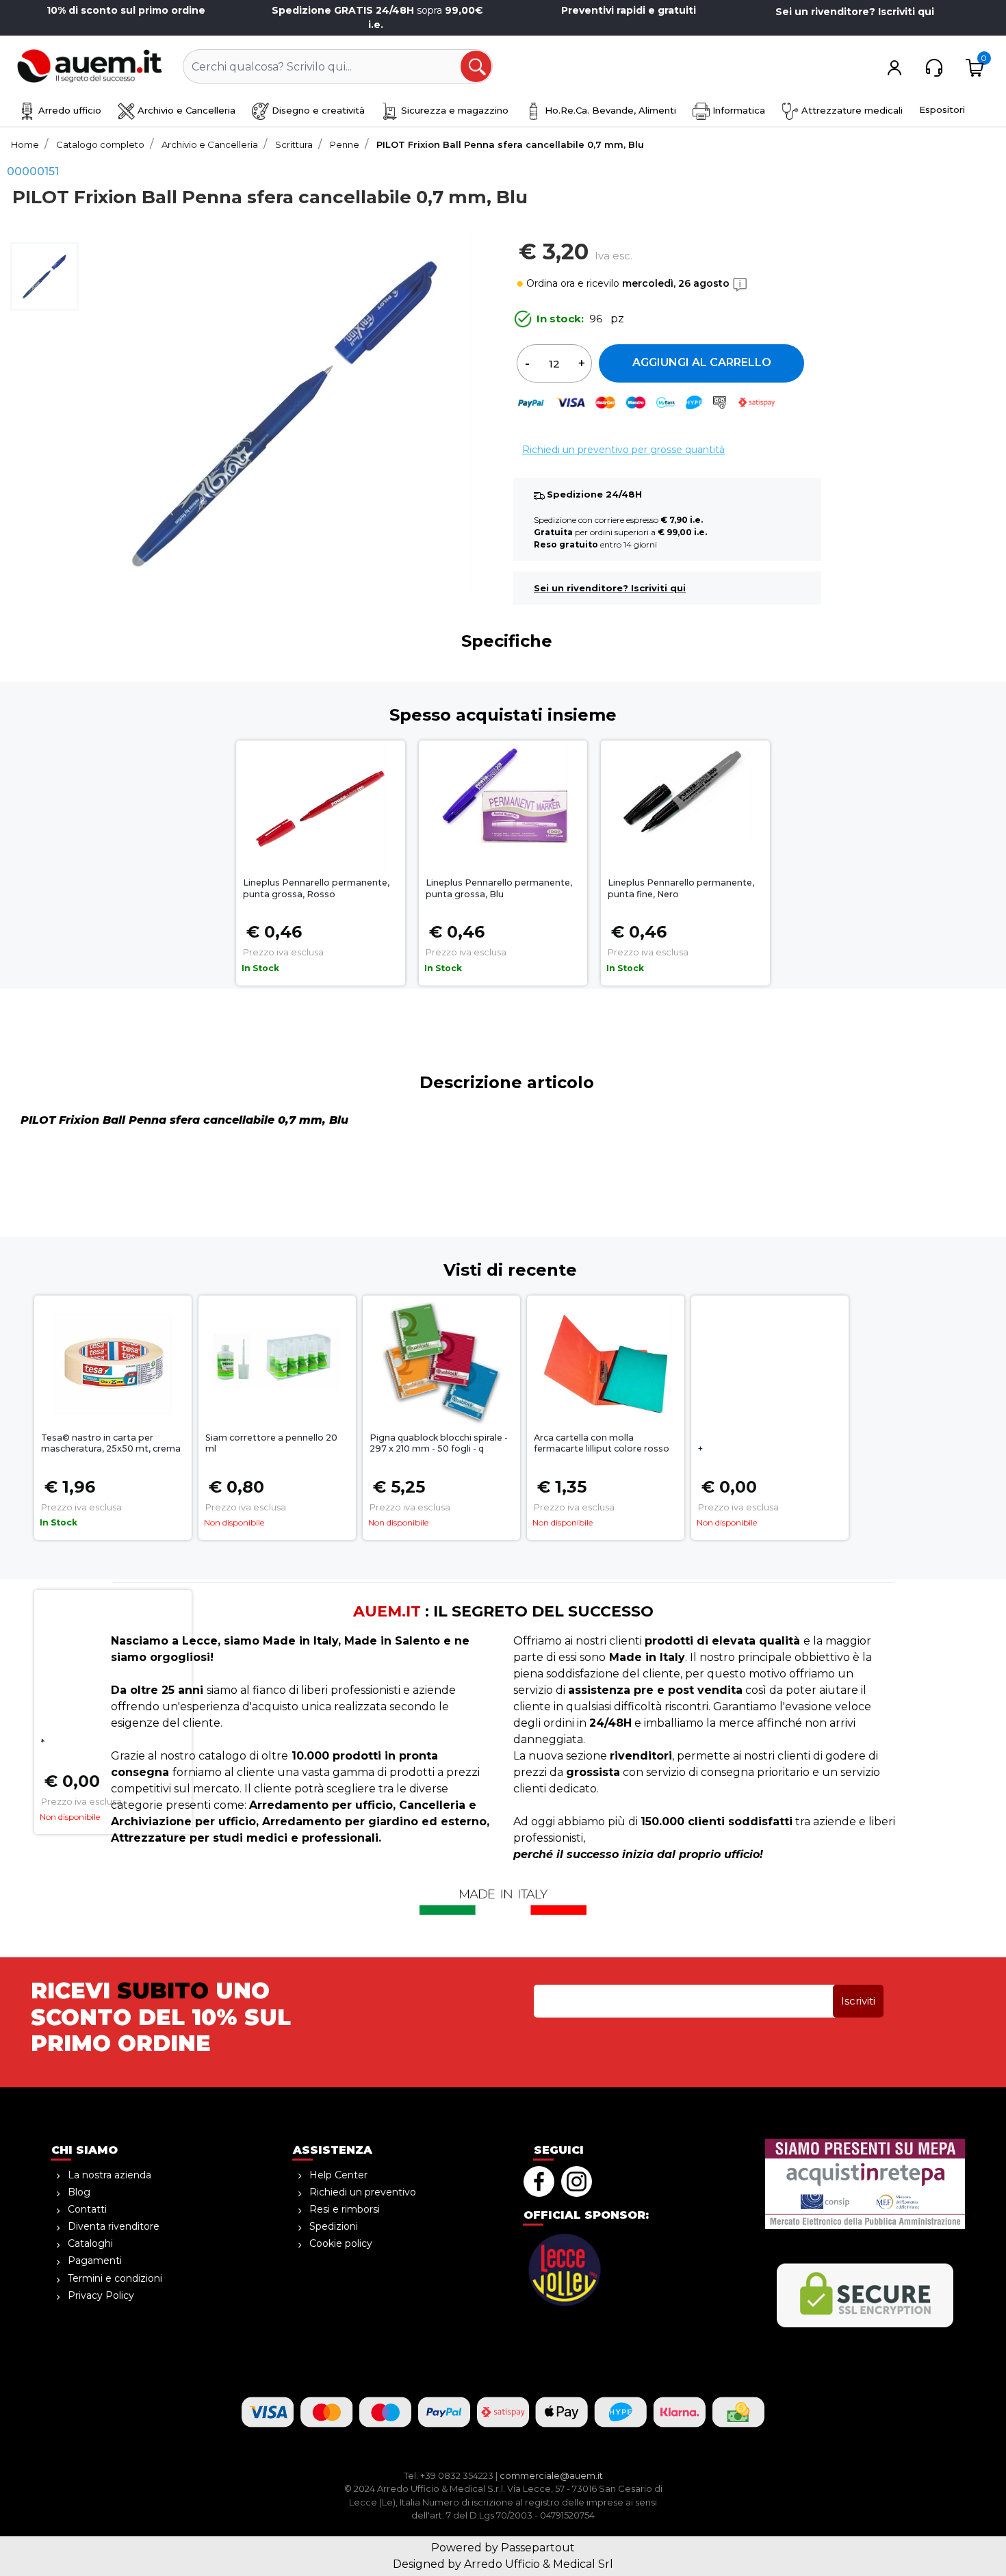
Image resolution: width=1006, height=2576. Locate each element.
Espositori (942, 110)
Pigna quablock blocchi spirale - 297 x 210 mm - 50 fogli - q (439, 1443)
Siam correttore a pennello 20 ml (271, 1443)
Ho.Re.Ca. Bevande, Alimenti (609, 110)
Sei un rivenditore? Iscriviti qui (855, 12)
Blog (79, 2192)
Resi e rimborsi (345, 2209)
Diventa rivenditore (114, 2226)
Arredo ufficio (68, 110)
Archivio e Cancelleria (185, 110)
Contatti (87, 2209)
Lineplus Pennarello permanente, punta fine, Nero (681, 888)
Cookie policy (341, 2243)
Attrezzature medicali (851, 110)
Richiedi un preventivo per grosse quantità (623, 450)
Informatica (737, 110)
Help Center (338, 2175)
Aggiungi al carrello (702, 362)
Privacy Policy (101, 2295)
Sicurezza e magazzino (453, 110)
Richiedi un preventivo (363, 2192)
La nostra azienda (109, 2175)
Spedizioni (334, 2226)
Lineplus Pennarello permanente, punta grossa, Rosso (316, 888)
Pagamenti (95, 2261)
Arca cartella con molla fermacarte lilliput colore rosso (602, 1443)
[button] (477, 67)
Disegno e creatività (317, 110)
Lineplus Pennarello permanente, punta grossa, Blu (499, 888)
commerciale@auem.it (551, 2475)
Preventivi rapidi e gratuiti (629, 10)
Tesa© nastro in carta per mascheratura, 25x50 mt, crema (111, 1443)
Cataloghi (90, 2243)
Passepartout (538, 2548)
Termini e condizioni (115, 2278)
